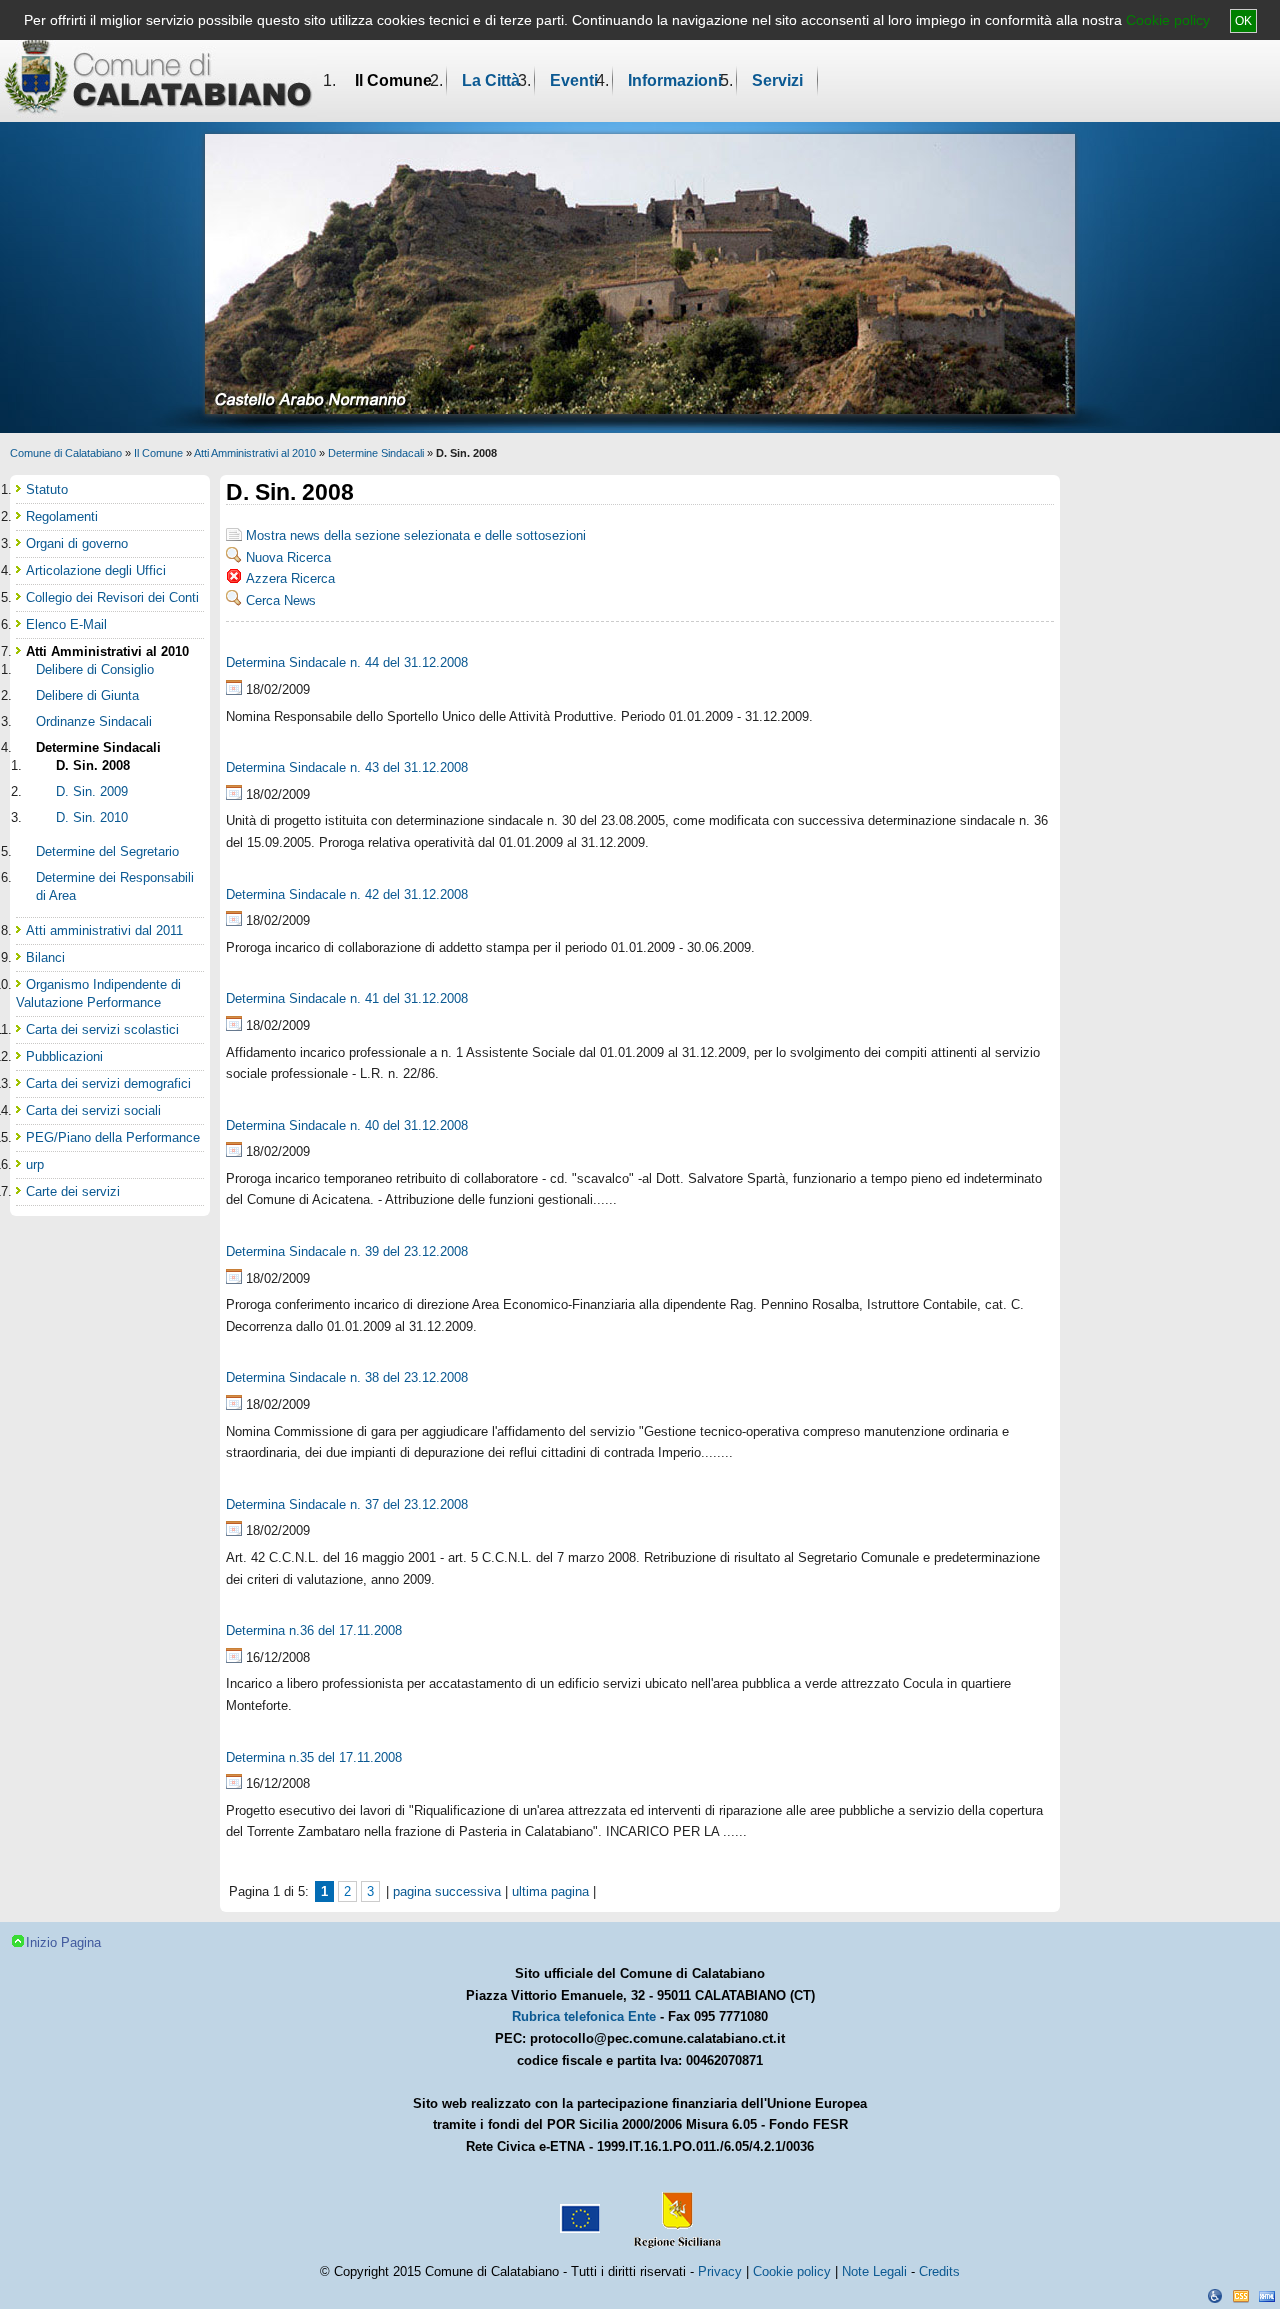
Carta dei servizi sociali (93, 1110)
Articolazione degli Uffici (96, 570)
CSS (1241, 2296)
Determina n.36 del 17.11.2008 (314, 1630)
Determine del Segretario (107, 851)
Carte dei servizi (73, 1191)
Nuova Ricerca (288, 557)
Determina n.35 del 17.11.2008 (314, 1757)
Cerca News (281, 600)
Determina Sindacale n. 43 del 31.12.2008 (347, 767)
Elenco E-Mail (66, 624)
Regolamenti (62, 516)
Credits (939, 2271)
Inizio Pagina (63, 1942)
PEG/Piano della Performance (113, 1137)
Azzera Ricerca (290, 578)
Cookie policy (1168, 20)
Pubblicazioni (64, 1056)
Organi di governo (77, 543)
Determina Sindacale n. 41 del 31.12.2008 (347, 998)
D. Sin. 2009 (92, 791)
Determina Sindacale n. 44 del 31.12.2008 (347, 662)
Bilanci (45, 957)
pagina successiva (447, 1891)
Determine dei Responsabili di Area (115, 886)
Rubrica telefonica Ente (584, 2016)
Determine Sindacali (376, 453)
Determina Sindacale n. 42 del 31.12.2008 (347, 894)
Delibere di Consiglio (95, 669)
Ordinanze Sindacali (94, 721)
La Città (491, 80)
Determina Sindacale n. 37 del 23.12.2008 (347, 1504)
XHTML (1267, 2296)
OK (1243, 21)
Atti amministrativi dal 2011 (104, 930)
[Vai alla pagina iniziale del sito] (158, 76)
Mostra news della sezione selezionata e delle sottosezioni (416, 535)
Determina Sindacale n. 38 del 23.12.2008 (347, 1377)
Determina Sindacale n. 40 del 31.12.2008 (347, 1125)
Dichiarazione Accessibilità (1215, 2296)
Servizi (777, 80)
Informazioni (675, 80)
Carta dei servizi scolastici (102, 1029)
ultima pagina (550, 1891)
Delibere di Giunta (87, 695)
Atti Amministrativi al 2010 (255, 453)
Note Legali (874, 2271)
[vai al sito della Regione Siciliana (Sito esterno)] (673, 2211)
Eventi (574, 80)
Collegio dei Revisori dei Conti (112, 597)
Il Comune (393, 80)
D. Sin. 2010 (92, 817)
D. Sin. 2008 (93, 765)
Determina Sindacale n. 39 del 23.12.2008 (347, 1251)
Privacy (720, 2271)
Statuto (47, 489)
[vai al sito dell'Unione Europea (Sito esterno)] (578, 2211)
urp (35, 1164)
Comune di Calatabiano (66, 453)
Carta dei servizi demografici (108, 1083)
